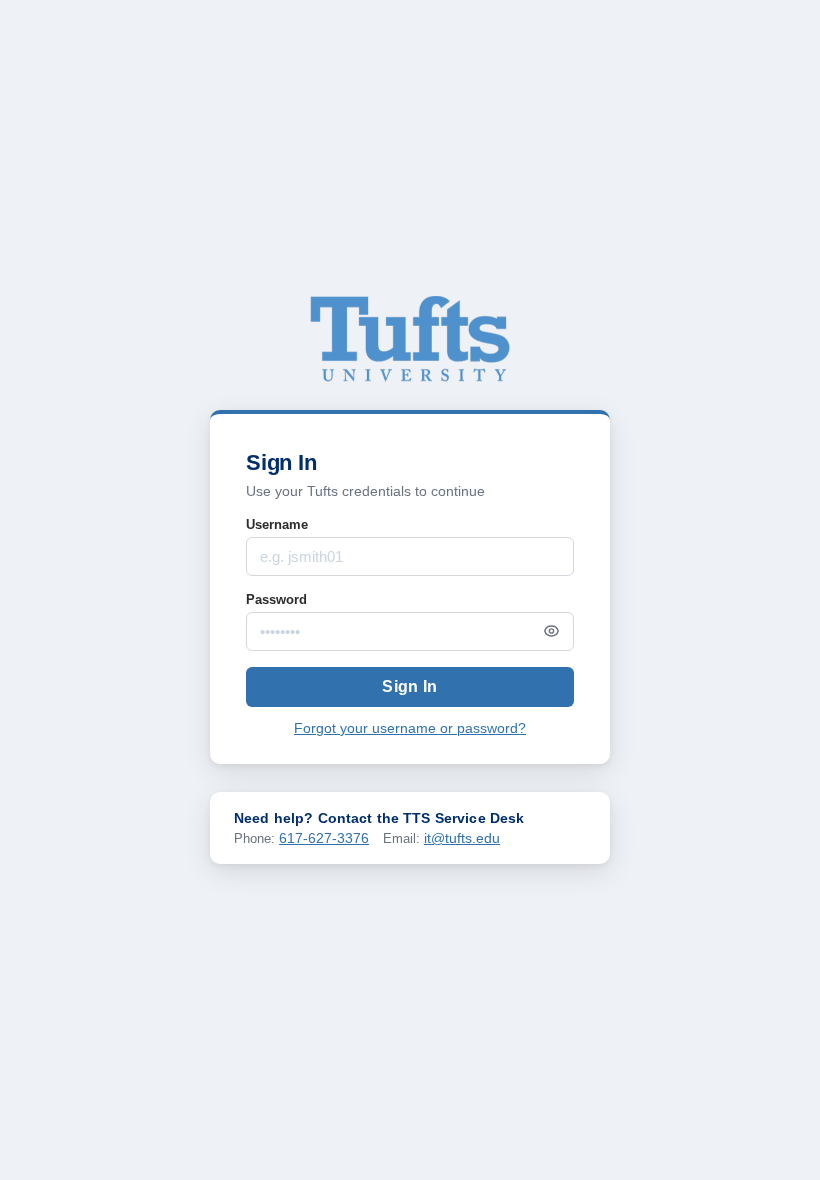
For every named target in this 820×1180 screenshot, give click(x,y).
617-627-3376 (324, 838)
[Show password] (551, 631)
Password (276, 599)
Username (277, 524)
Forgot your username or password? (410, 728)
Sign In (409, 686)
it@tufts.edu (462, 838)
